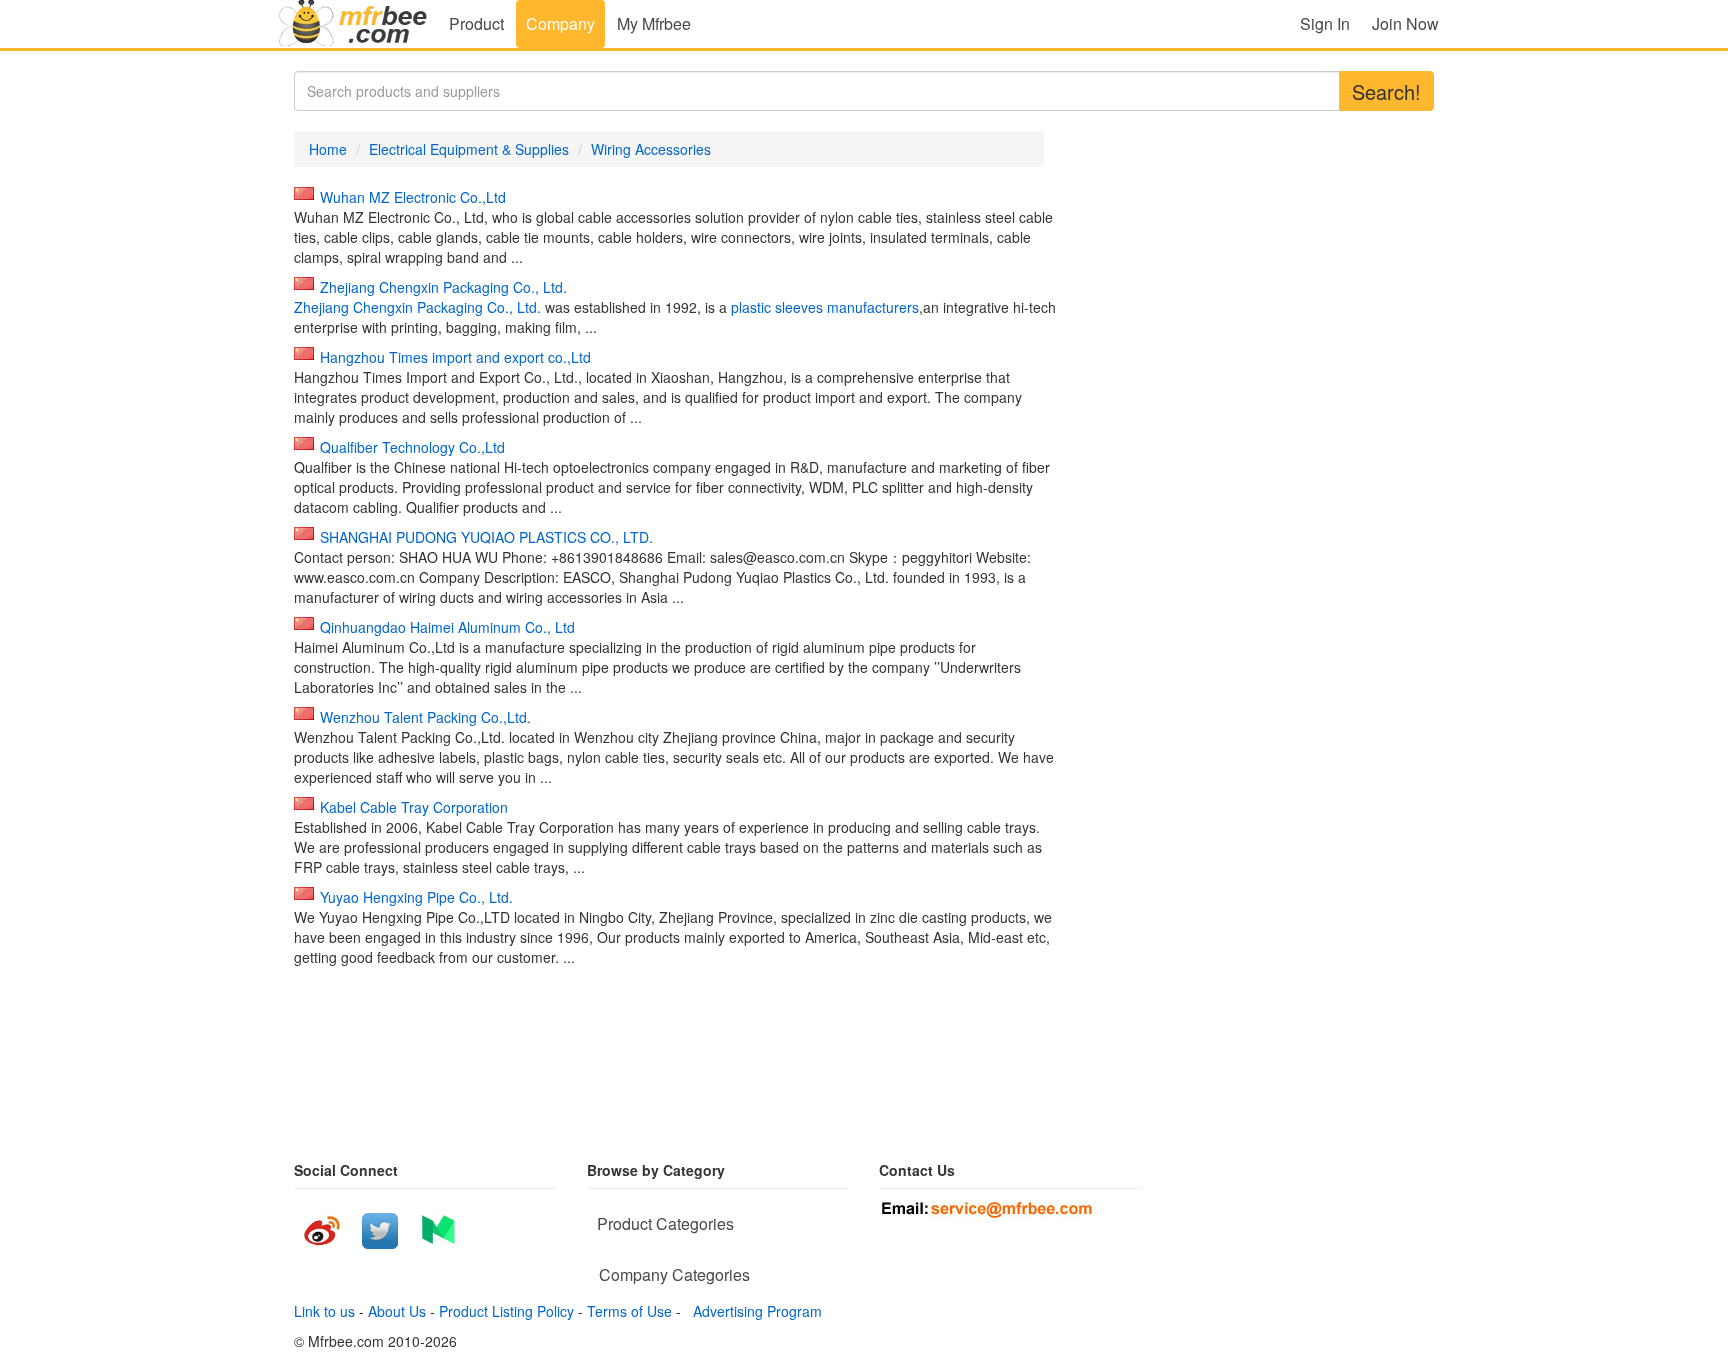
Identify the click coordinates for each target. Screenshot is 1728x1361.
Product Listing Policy (506, 1311)
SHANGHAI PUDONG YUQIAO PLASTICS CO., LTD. (486, 537)
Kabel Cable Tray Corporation (414, 807)
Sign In (1325, 23)
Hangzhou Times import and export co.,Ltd (455, 357)
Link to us (324, 1311)
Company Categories (674, 1274)
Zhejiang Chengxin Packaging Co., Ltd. (443, 287)
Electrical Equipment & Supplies (469, 149)
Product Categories (665, 1223)
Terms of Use (629, 1311)
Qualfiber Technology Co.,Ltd (412, 447)
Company (560, 23)
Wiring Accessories (651, 149)
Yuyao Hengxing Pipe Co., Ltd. (416, 897)
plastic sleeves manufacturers (825, 307)
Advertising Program (753, 1311)
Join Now (1405, 23)
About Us (397, 1311)
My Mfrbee (654, 23)
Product (476, 23)
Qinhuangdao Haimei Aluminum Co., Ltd (447, 627)
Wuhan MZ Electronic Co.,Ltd (413, 197)
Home (328, 149)
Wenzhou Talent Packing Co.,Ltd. (425, 717)
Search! (1386, 91)
